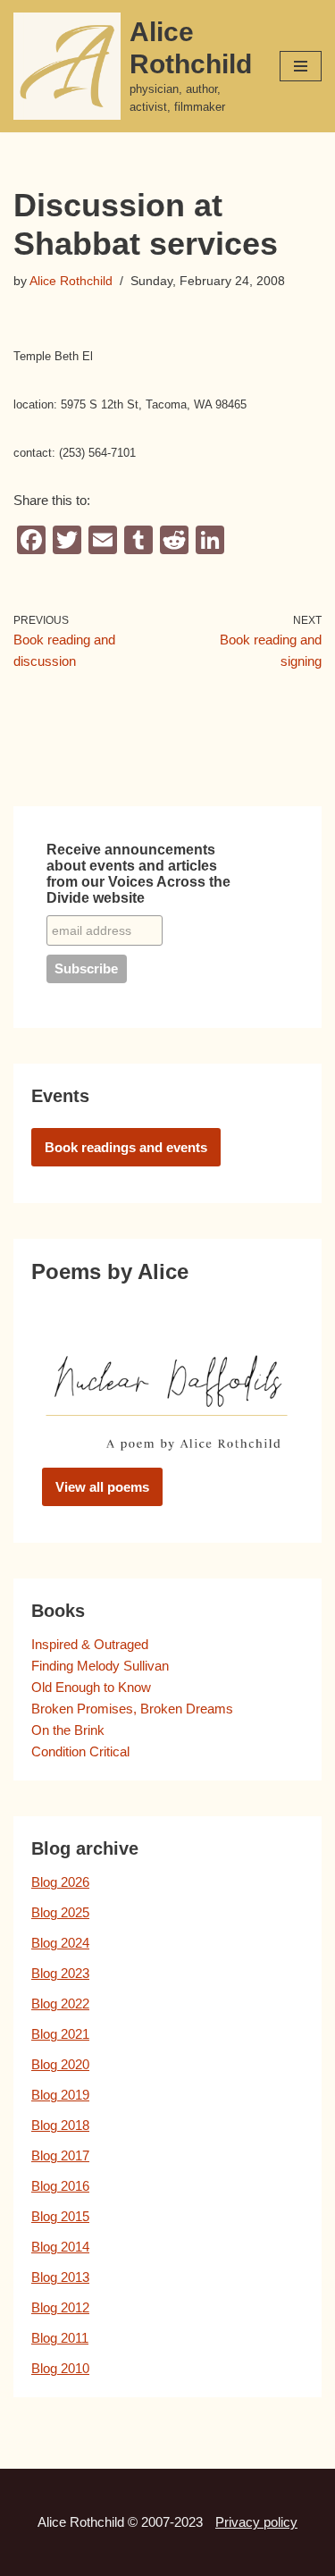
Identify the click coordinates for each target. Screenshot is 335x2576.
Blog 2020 (60, 2064)
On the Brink (68, 1730)
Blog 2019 (60, 2095)
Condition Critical (80, 1751)
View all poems (102, 1487)
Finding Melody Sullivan (100, 1666)
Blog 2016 (60, 2186)
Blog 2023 (60, 1973)
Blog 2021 (60, 2034)
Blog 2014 (60, 2247)
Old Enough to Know (91, 1687)
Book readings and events (126, 1147)
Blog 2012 (60, 2307)
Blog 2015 (60, 2216)
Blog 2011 (60, 2338)
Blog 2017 (60, 2155)
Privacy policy (256, 2522)
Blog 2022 (60, 2004)
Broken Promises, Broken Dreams (132, 1709)
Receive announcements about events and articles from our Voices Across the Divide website (138, 874)
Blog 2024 (60, 1943)
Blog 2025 (60, 1912)
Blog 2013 (60, 2277)
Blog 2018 (60, 2125)
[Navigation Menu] (301, 66)
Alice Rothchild (71, 281)
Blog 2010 (60, 2368)
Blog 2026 (60, 1882)
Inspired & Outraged (90, 1644)
